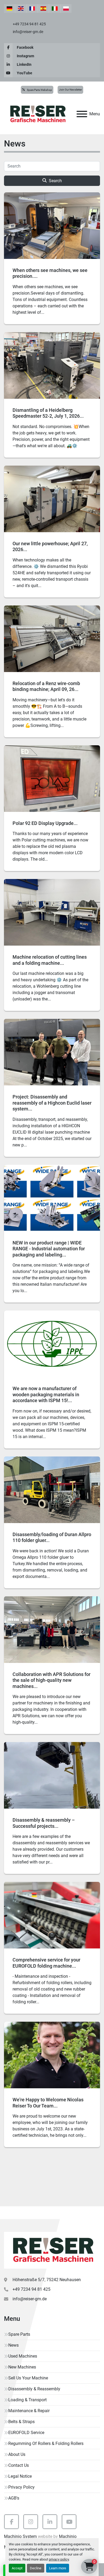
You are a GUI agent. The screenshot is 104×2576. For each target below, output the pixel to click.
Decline (36, 2568)
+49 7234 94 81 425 (29, 24)
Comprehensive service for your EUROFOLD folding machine (46, 1963)
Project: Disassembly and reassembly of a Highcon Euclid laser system (52, 1103)
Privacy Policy (21, 2487)
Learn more (58, 2568)
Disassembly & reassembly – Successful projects (44, 1823)
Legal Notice (20, 2476)
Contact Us (19, 2465)
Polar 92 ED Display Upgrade (43, 823)
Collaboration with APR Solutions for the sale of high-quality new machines (51, 1680)
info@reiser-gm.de (28, 32)
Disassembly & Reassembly (34, 2389)
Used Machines (23, 2356)
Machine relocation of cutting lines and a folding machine (50, 960)
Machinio (68, 2536)
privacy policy (59, 2559)
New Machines (22, 2367)
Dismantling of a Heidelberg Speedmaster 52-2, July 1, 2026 (46, 413)
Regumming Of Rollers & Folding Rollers (46, 2443)
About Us (17, 2454)
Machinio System (20, 2536)
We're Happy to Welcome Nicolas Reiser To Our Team (48, 2103)
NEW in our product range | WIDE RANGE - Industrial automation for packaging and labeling (49, 1249)
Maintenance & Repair (29, 2411)
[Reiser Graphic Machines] (52, 2250)
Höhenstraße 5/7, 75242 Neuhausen (47, 2280)
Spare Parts (19, 2334)
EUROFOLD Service (26, 2433)
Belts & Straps (21, 2422)
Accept (17, 2568)
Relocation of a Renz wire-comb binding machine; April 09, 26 (46, 686)
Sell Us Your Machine (28, 2378)
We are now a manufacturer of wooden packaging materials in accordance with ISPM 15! (46, 1394)
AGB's (14, 2498)
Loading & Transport (27, 2400)
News (13, 2345)
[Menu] (82, 114)
